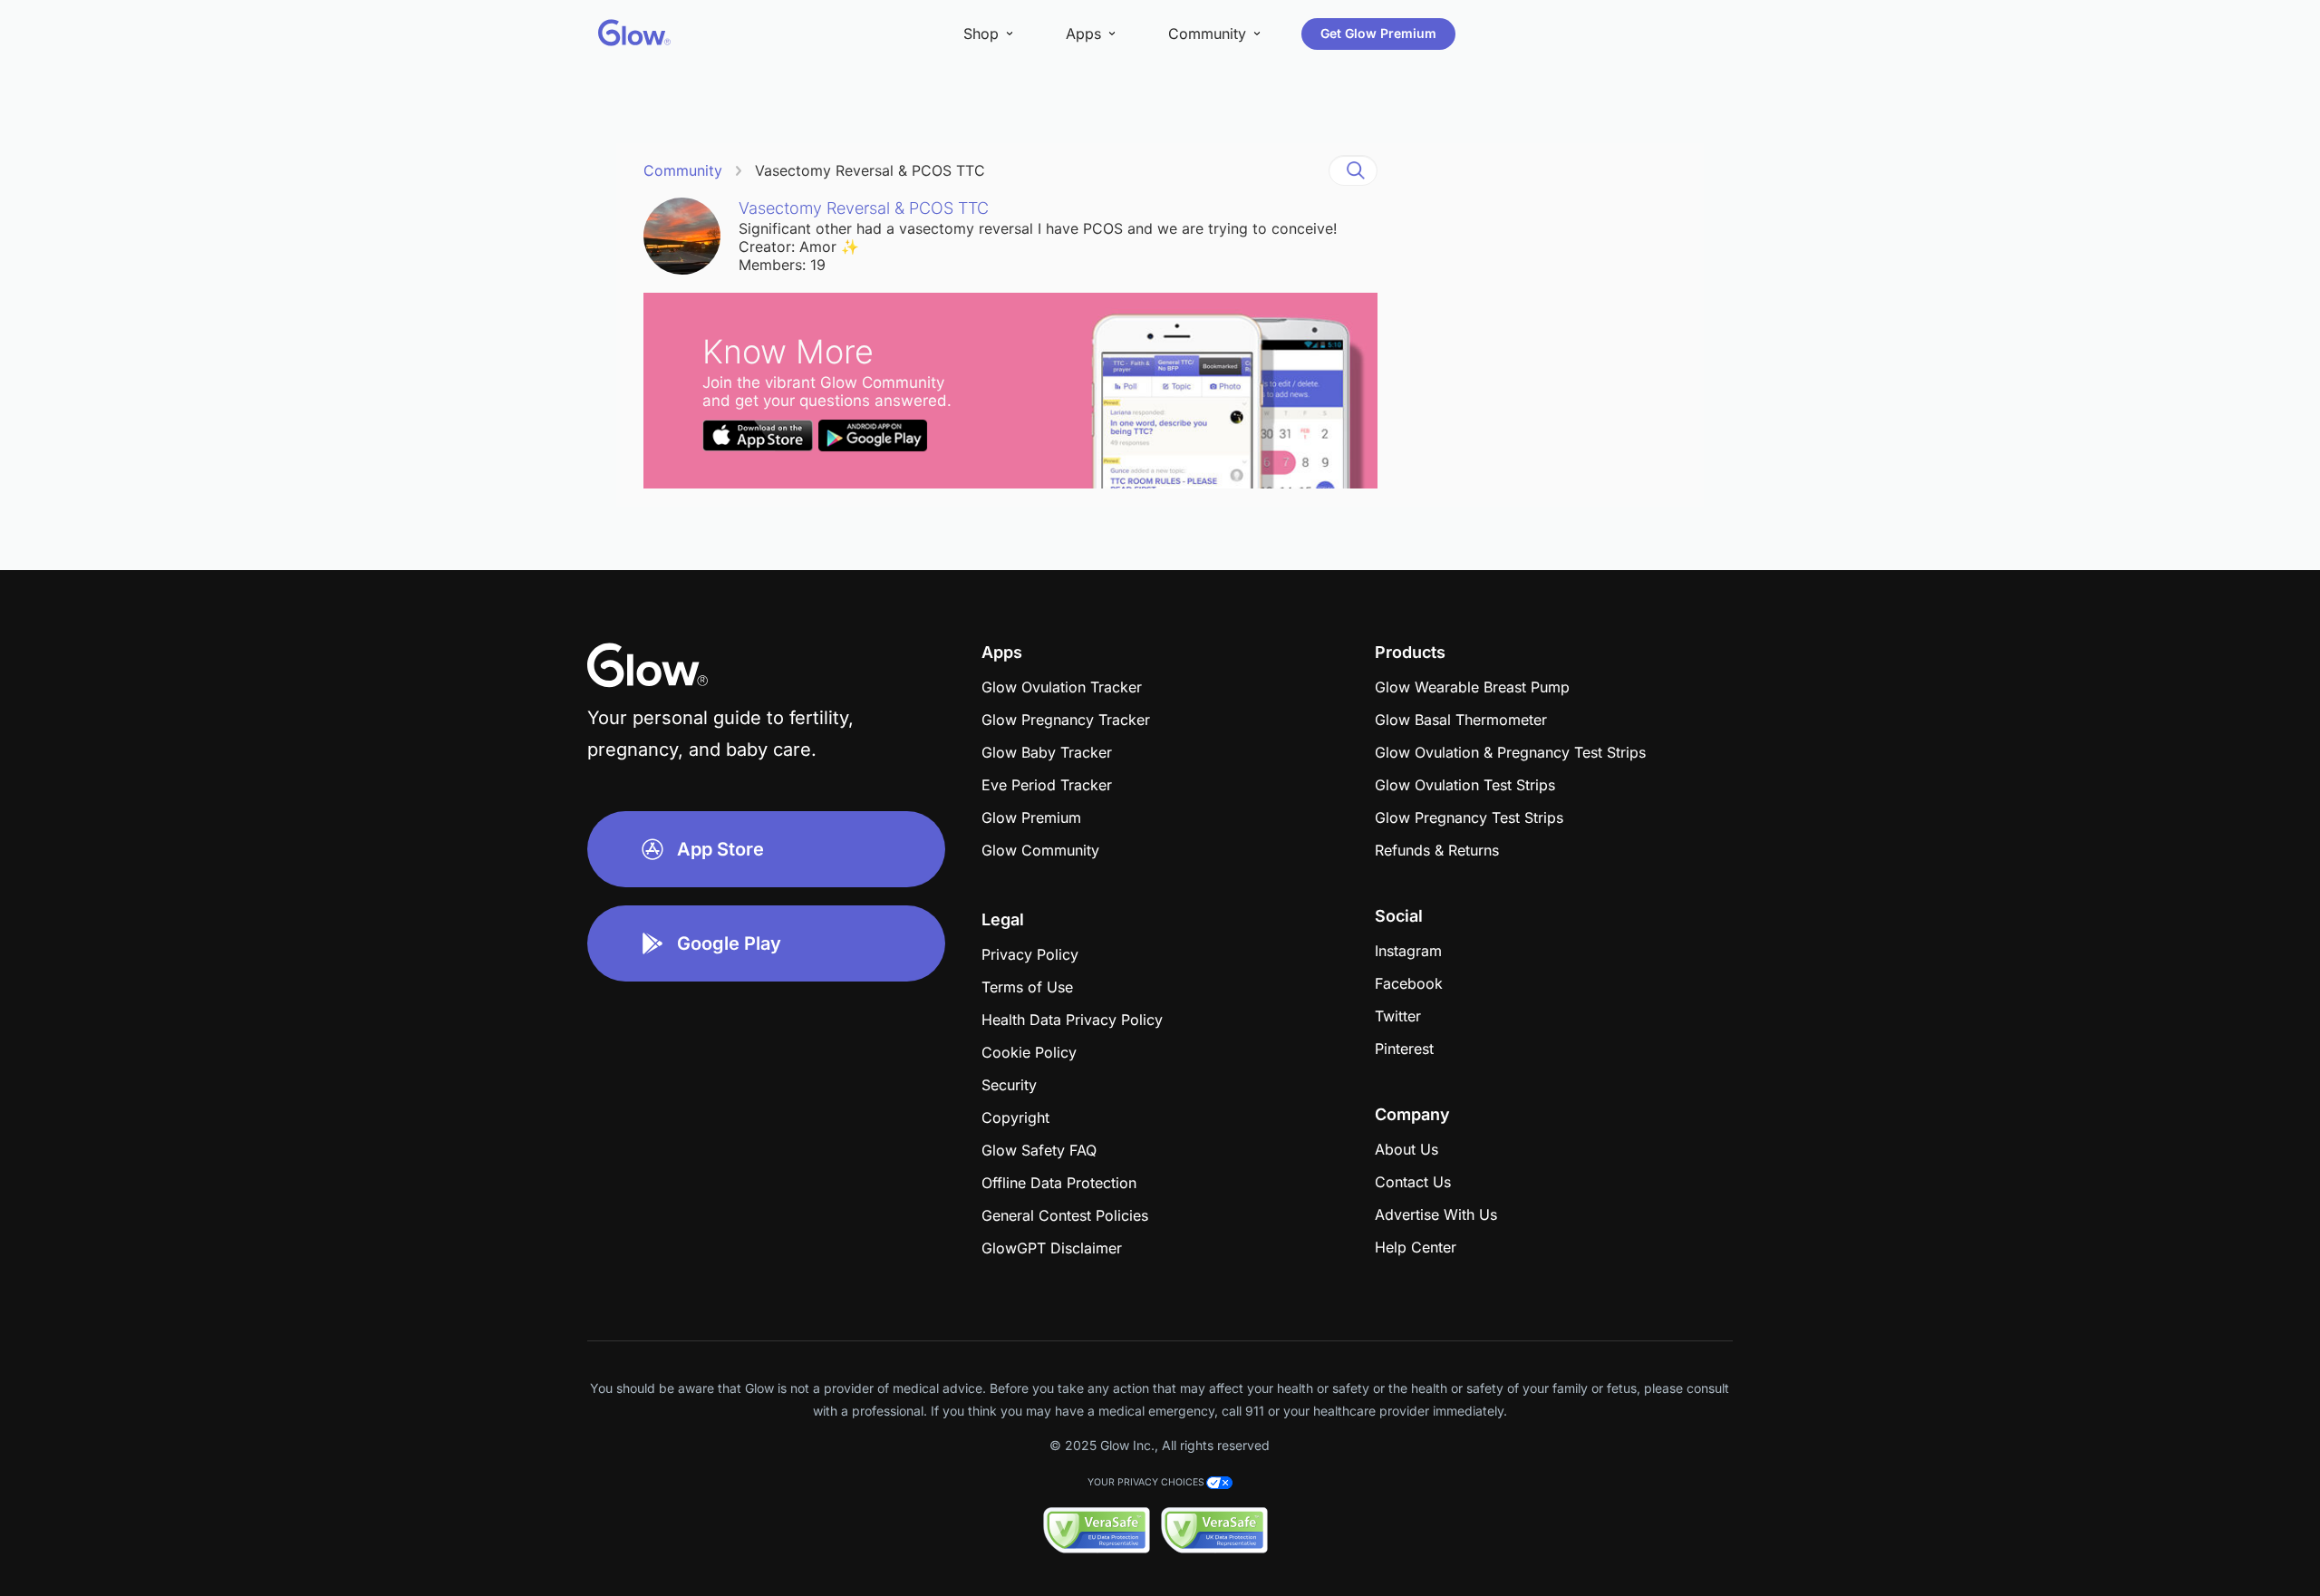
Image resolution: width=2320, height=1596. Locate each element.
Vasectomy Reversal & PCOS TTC (870, 170)
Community (683, 170)
